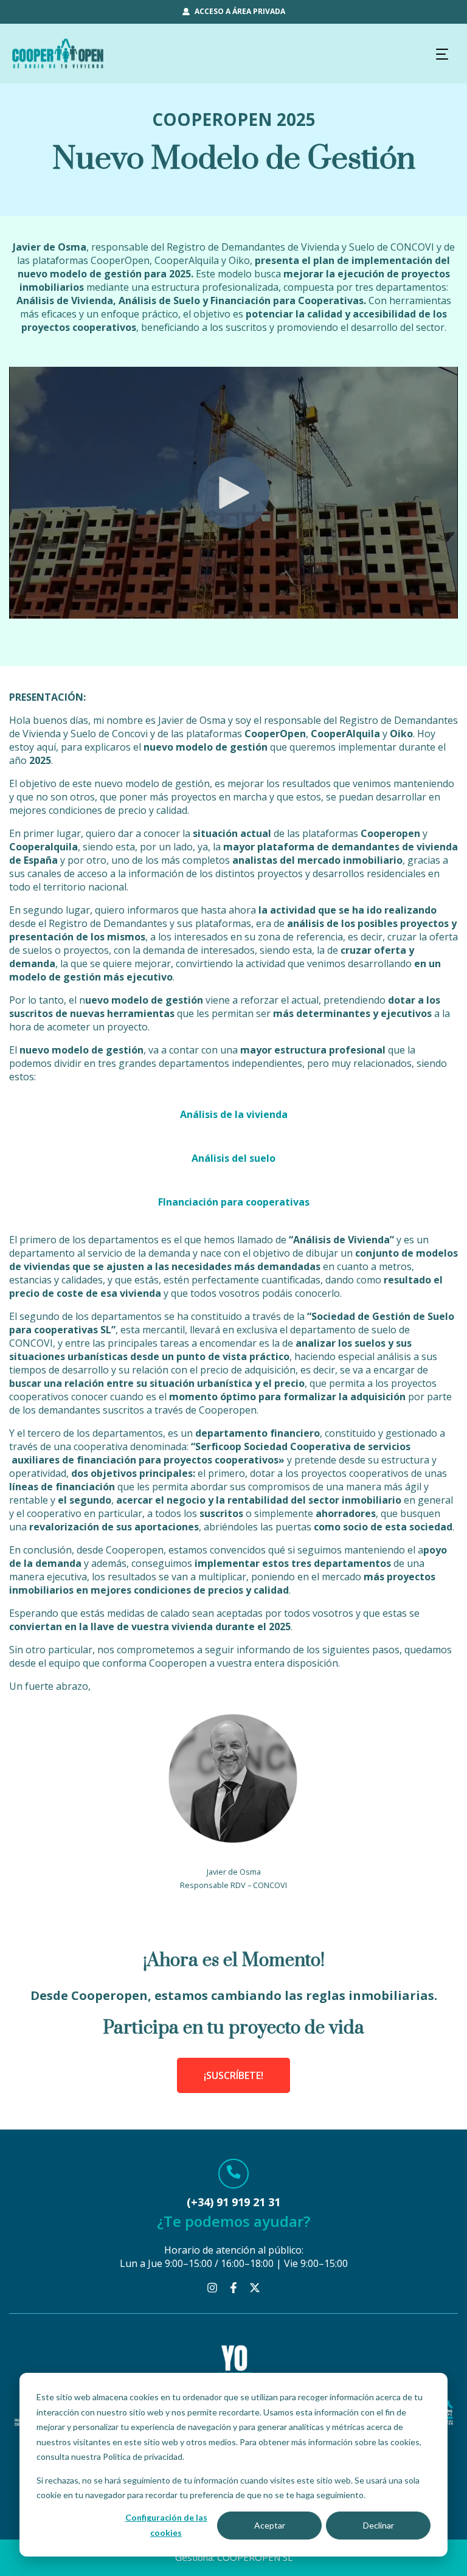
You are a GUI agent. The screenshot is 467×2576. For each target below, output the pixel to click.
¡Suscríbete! (233, 2075)
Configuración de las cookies (166, 2525)
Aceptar (270, 2525)
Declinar (379, 2525)
